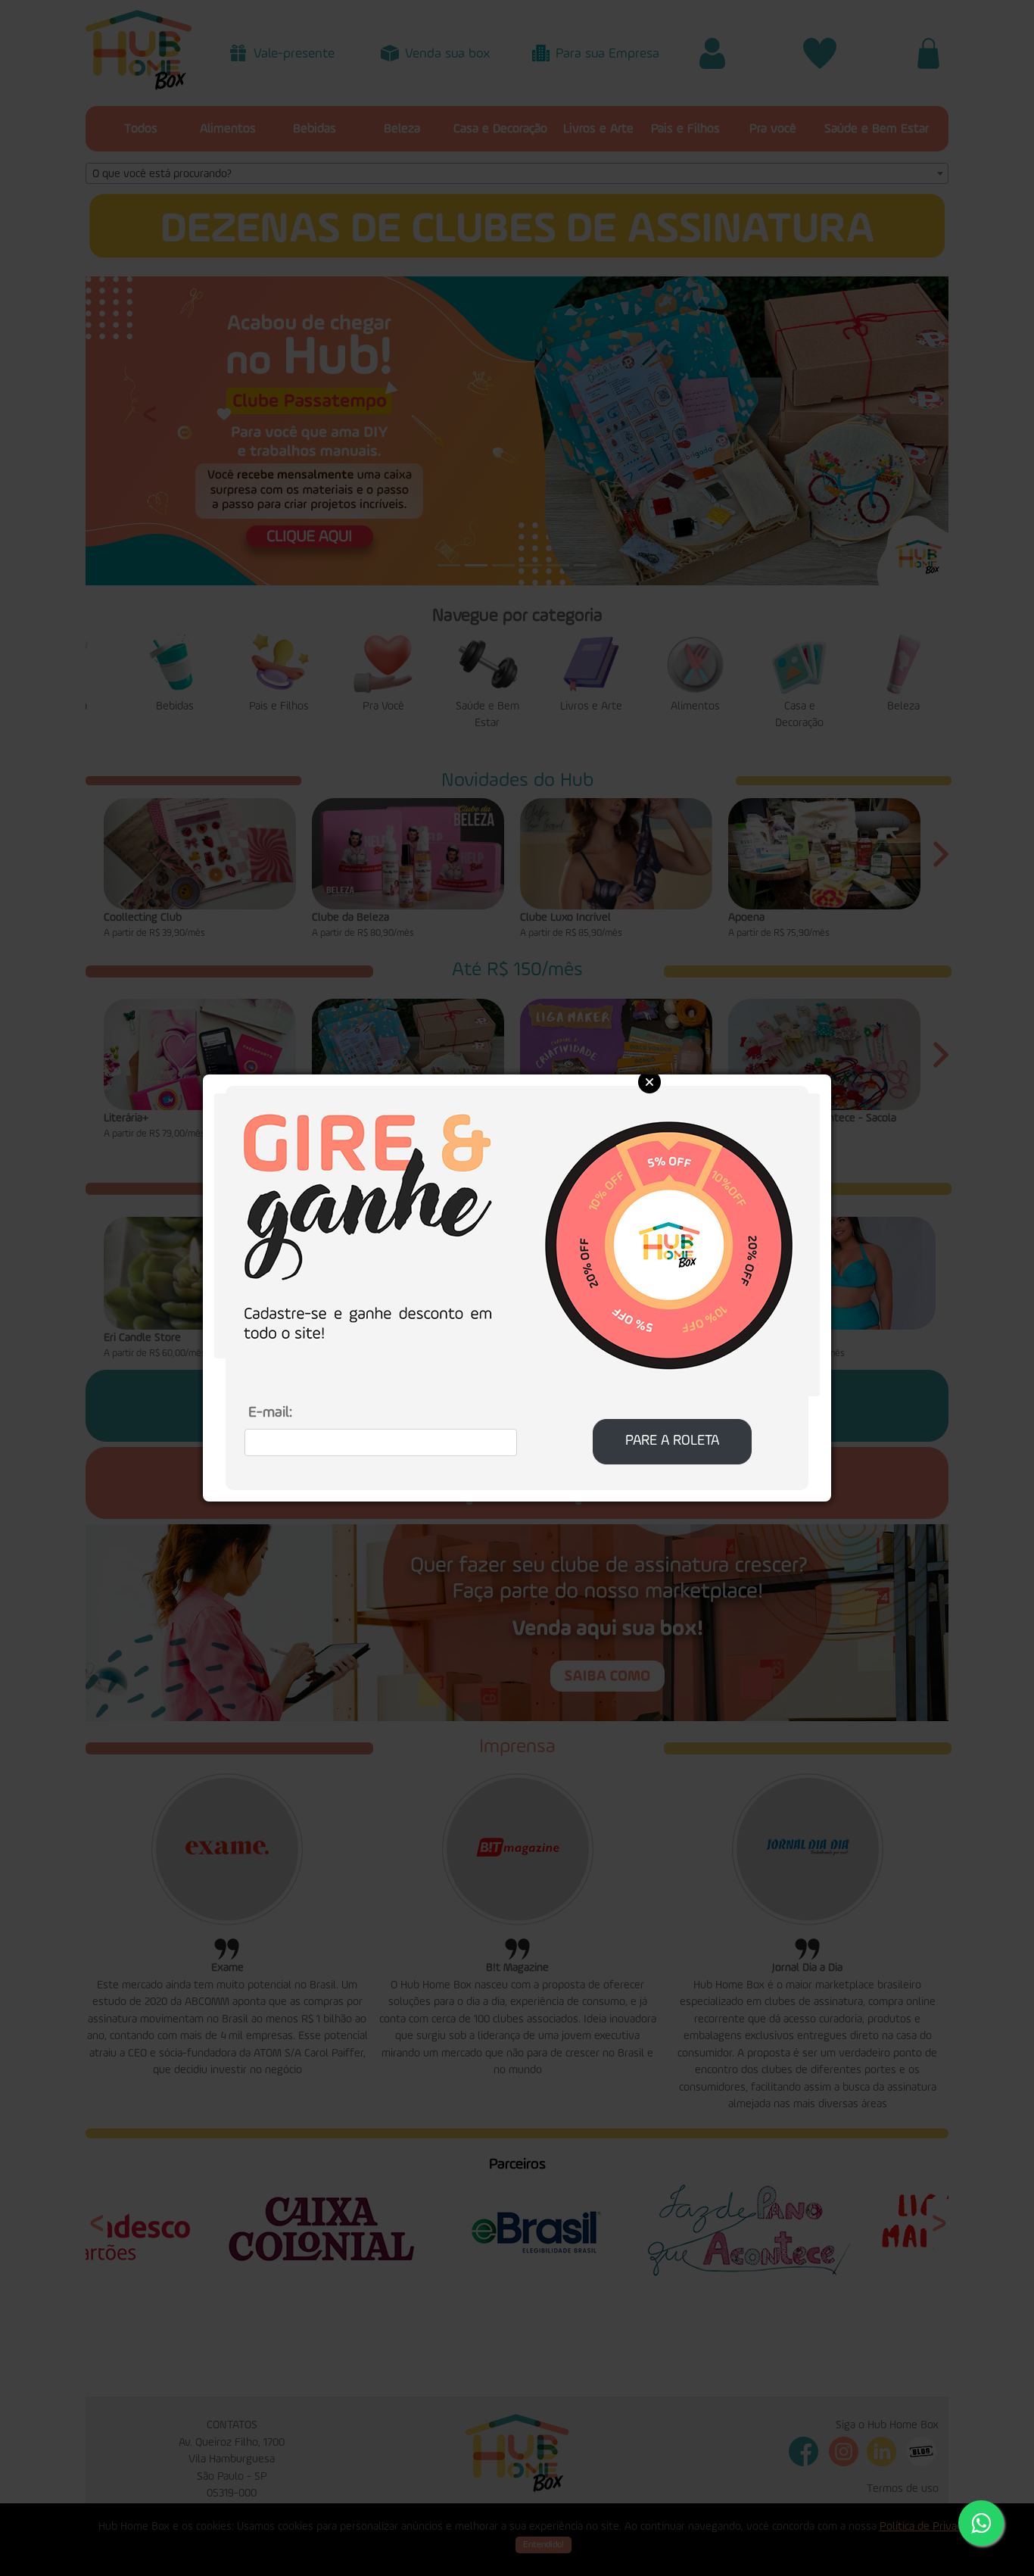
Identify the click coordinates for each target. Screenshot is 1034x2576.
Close (649, 1082)
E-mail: (270, 1413)
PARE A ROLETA (672, 1441)
